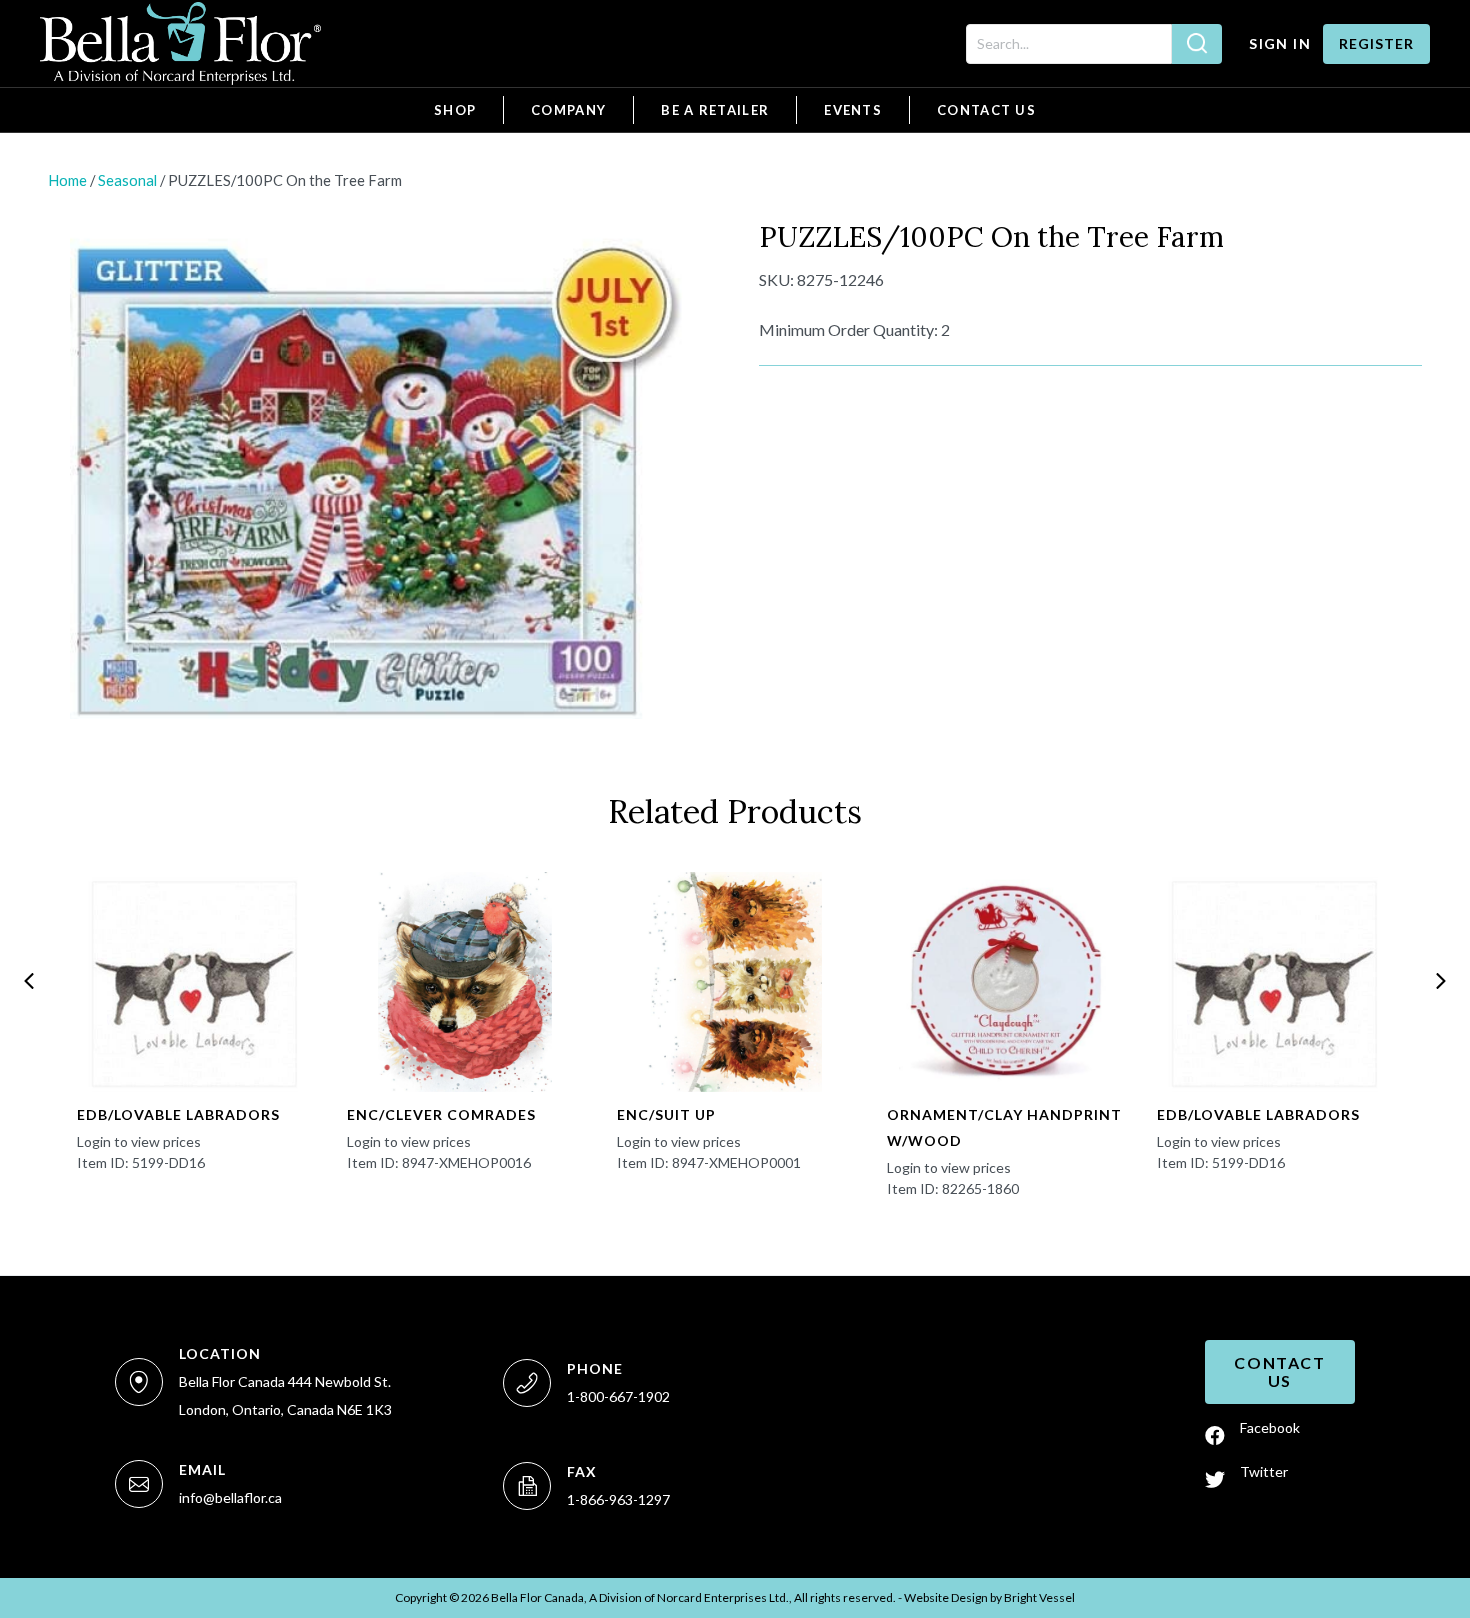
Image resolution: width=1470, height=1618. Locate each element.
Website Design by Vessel (989, 1597)
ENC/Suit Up (666, 1114)
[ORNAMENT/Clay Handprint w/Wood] (1005, 982)
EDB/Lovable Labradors (178, 1114)
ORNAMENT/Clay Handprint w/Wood (1004, 1127)
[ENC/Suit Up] (735, 982)
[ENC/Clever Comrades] (465, 982)
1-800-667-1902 (618, 1396)
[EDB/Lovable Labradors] (195, 982)
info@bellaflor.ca (230, 1497)
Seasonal (127, 180)
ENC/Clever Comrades (441, 1114)
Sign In (1280, 43)
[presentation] (29, 981)
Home (67, 180)
